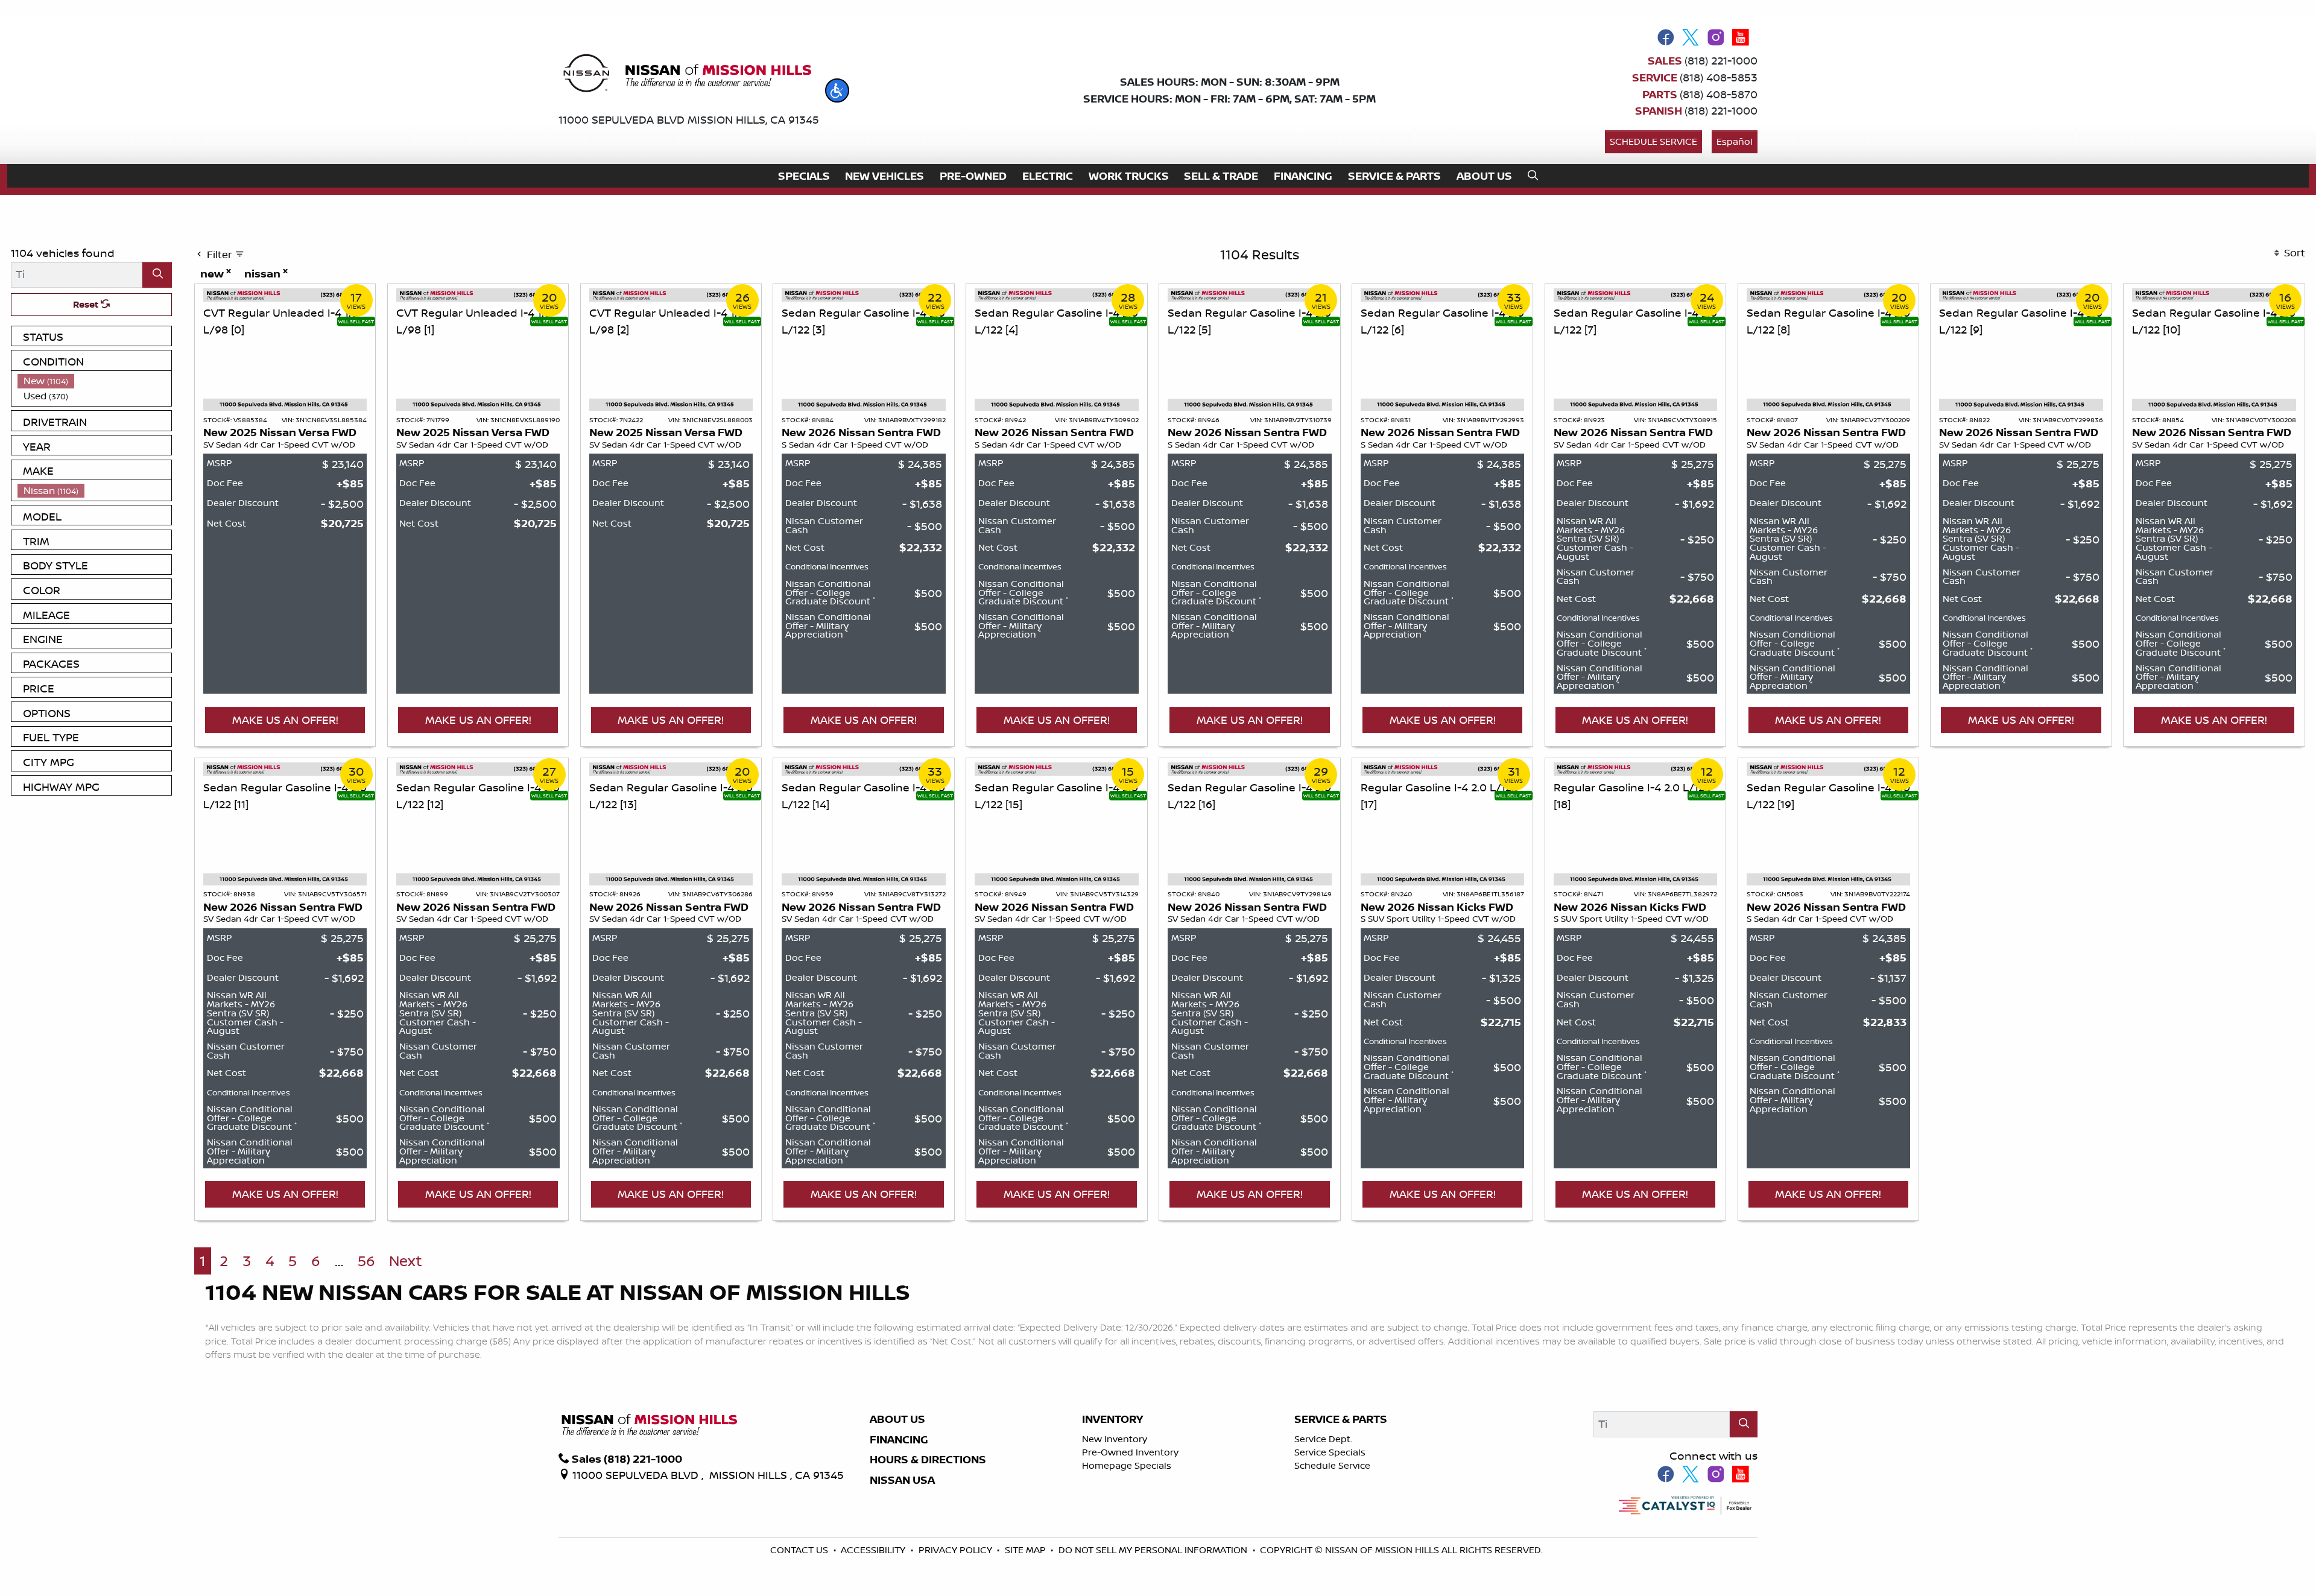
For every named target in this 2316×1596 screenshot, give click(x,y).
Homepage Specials (1127, 1465)
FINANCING (899, 1440)
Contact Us (800, 1550)
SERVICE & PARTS (1341, 1419)
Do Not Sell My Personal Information (1154, 1550)
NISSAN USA (902, 1480)
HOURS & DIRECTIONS (928, 1460)
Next (406, 1261)
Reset (87, 304)
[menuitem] (95, 381)
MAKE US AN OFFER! (285, 720)
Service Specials (1330, 1452)
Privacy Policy (957, 1550)
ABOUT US (897, 1419)
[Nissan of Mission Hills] (687, 75)
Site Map (1027, 1550)
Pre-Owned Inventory (1130, 1452)
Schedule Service (1653, 141)
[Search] (157, 275)
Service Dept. (1323, 1439)
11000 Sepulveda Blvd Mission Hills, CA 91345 (689, 119)
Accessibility (874, 1550)
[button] (837, 90)
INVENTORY (1112, 1419)
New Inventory (1115, 1439)
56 (366, 1261)
